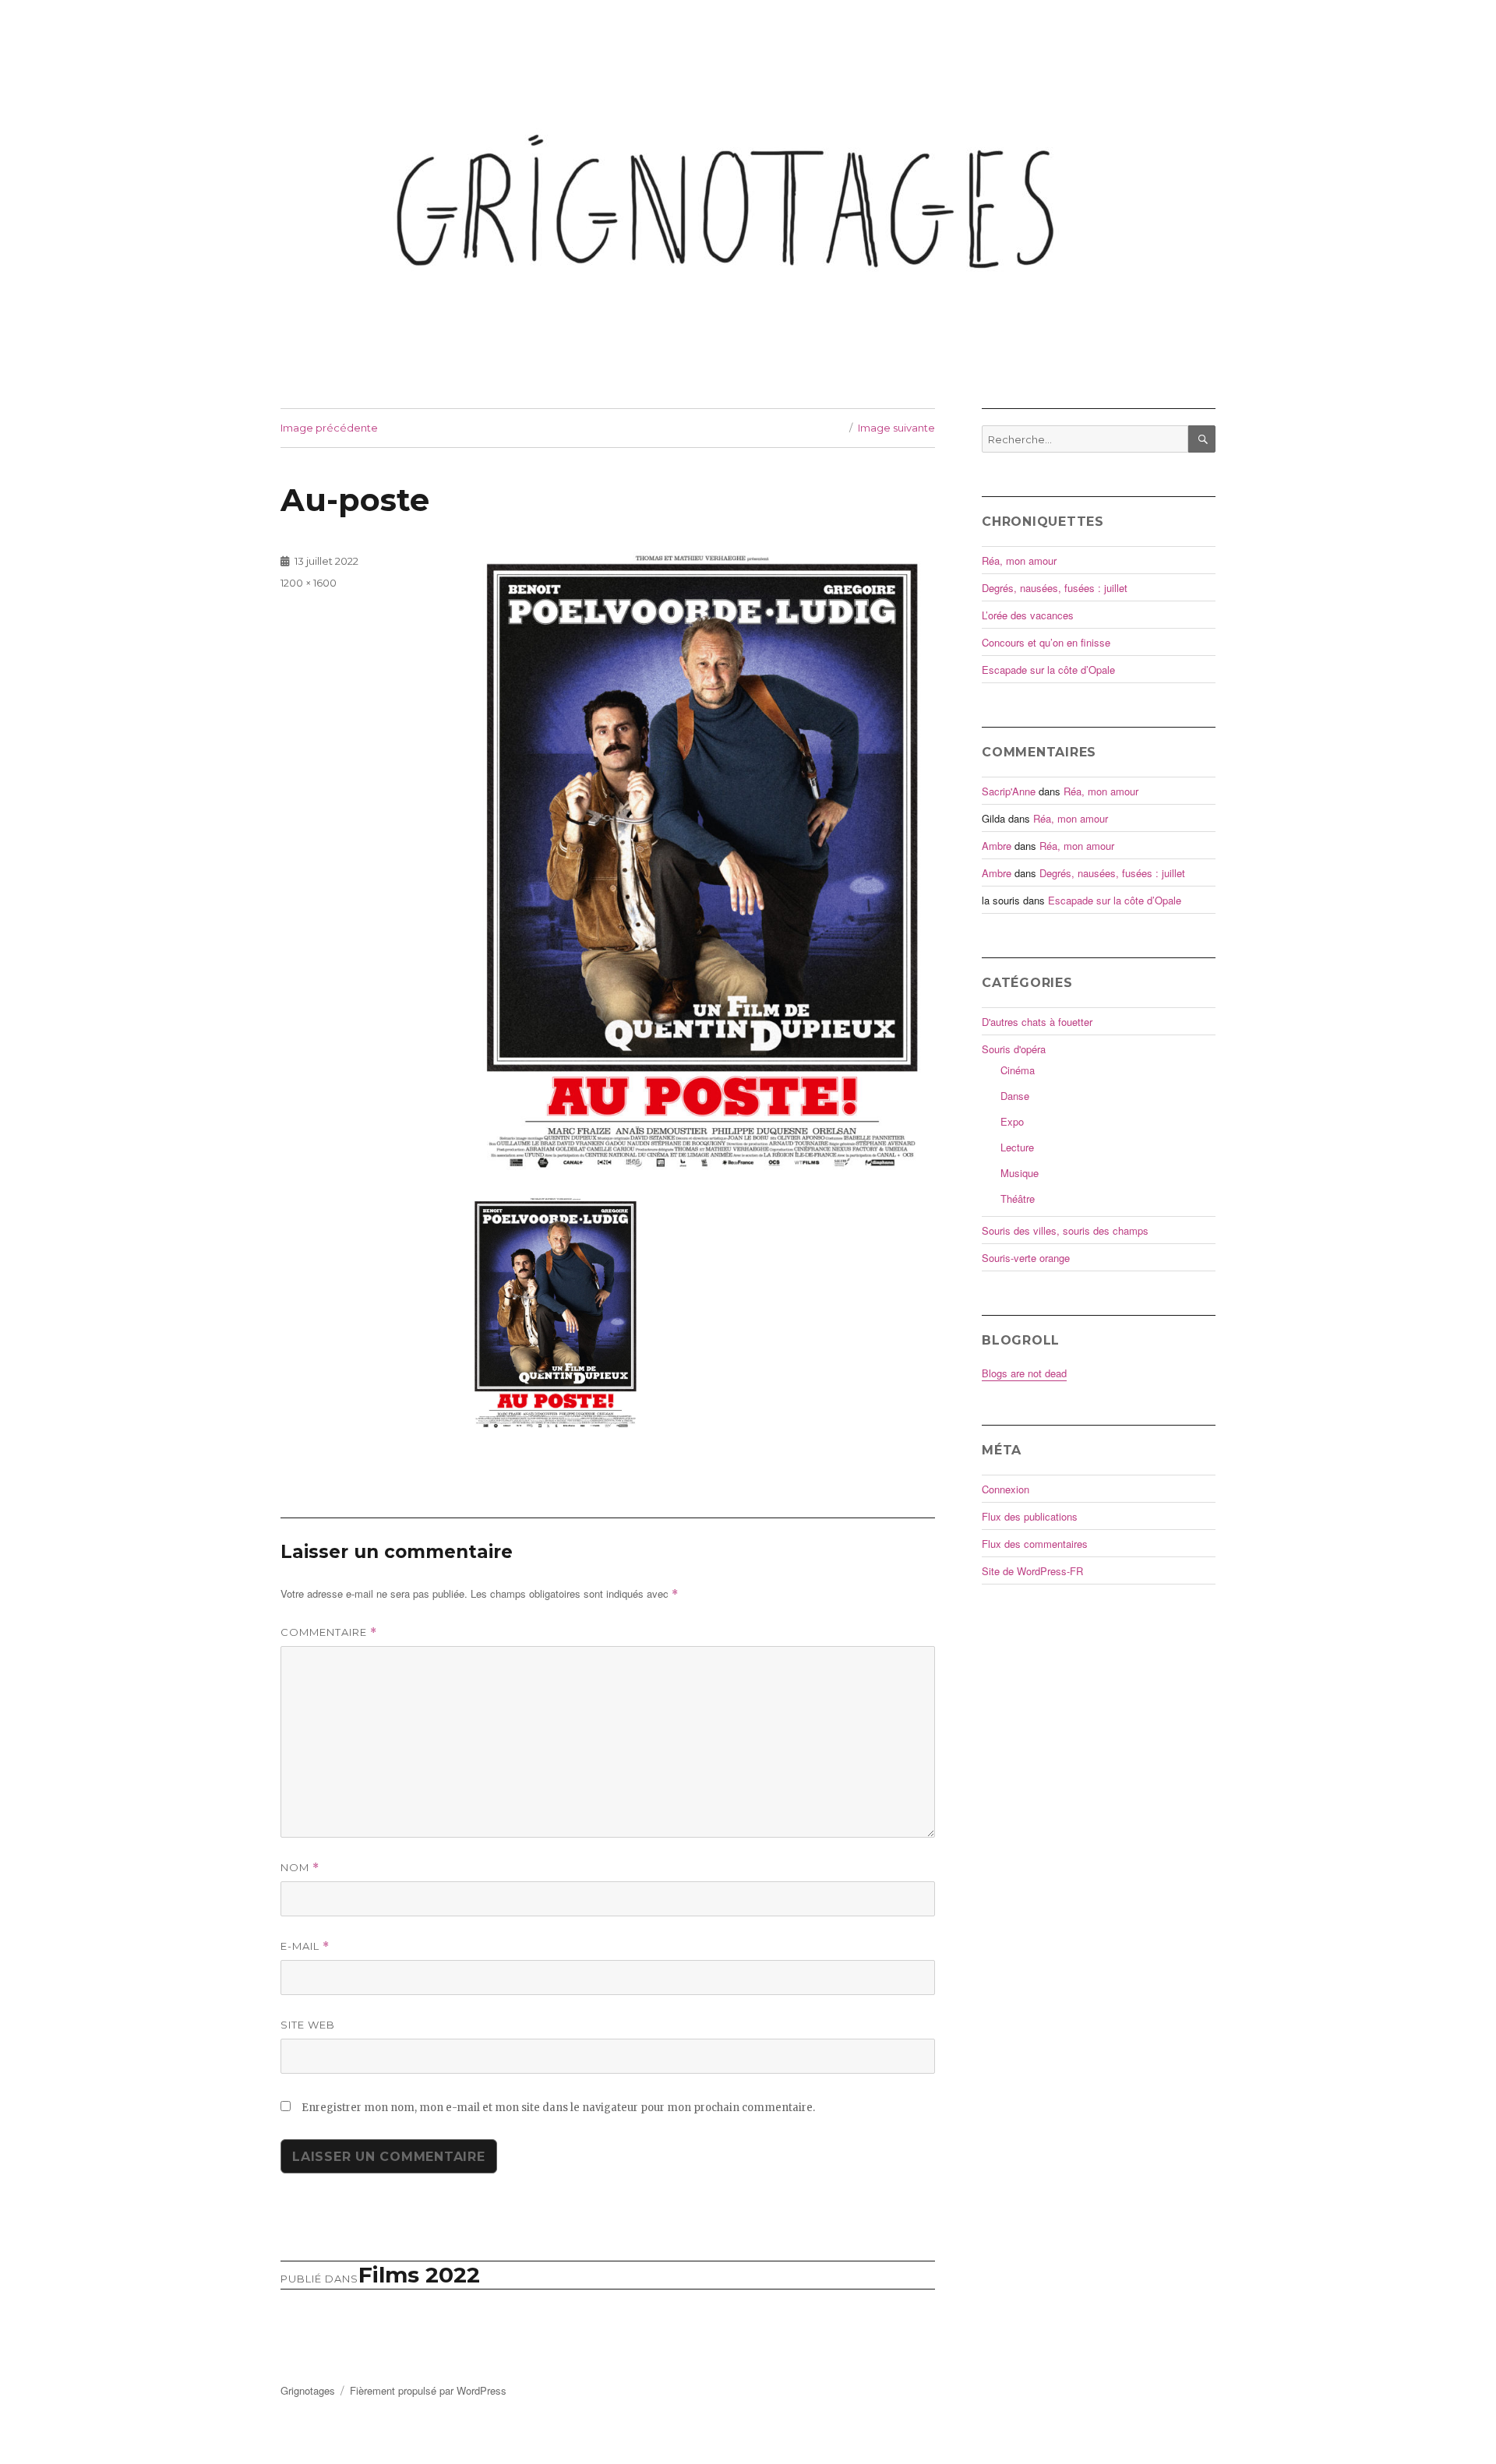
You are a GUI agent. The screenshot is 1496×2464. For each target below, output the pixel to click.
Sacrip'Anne (1009, 791)
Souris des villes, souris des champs (1065, 1230)
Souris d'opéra (1014, 1049)
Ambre (997, 846)
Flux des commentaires (1035, 1544)
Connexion (1006, 1489)
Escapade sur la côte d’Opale (1048, 670)
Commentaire (329, 1632)
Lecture (1017, 1147)
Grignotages (308, 2390)
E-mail (305, 1946)
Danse (1015, 1096)
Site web (308, 2025)
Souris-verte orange (1026, 1258)
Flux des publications (1030, 1516)
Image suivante (896, 428)
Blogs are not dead (1024, 1373)
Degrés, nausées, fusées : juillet (1055, 588)
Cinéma (1018, 1070)
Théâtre (1018, 1199)
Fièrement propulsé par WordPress (428, 2390)
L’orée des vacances (1028, 615)
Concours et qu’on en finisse (1046, 642)
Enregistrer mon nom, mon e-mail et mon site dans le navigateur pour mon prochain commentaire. (558, 2108)
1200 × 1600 (309, 583)
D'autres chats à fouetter (1037, 1022)
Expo (1012, 1121)
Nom (300, 1868)
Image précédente (329, 428)
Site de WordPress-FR (1032, 1571)
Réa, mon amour (1019, 560)
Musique (1020, 1173)
